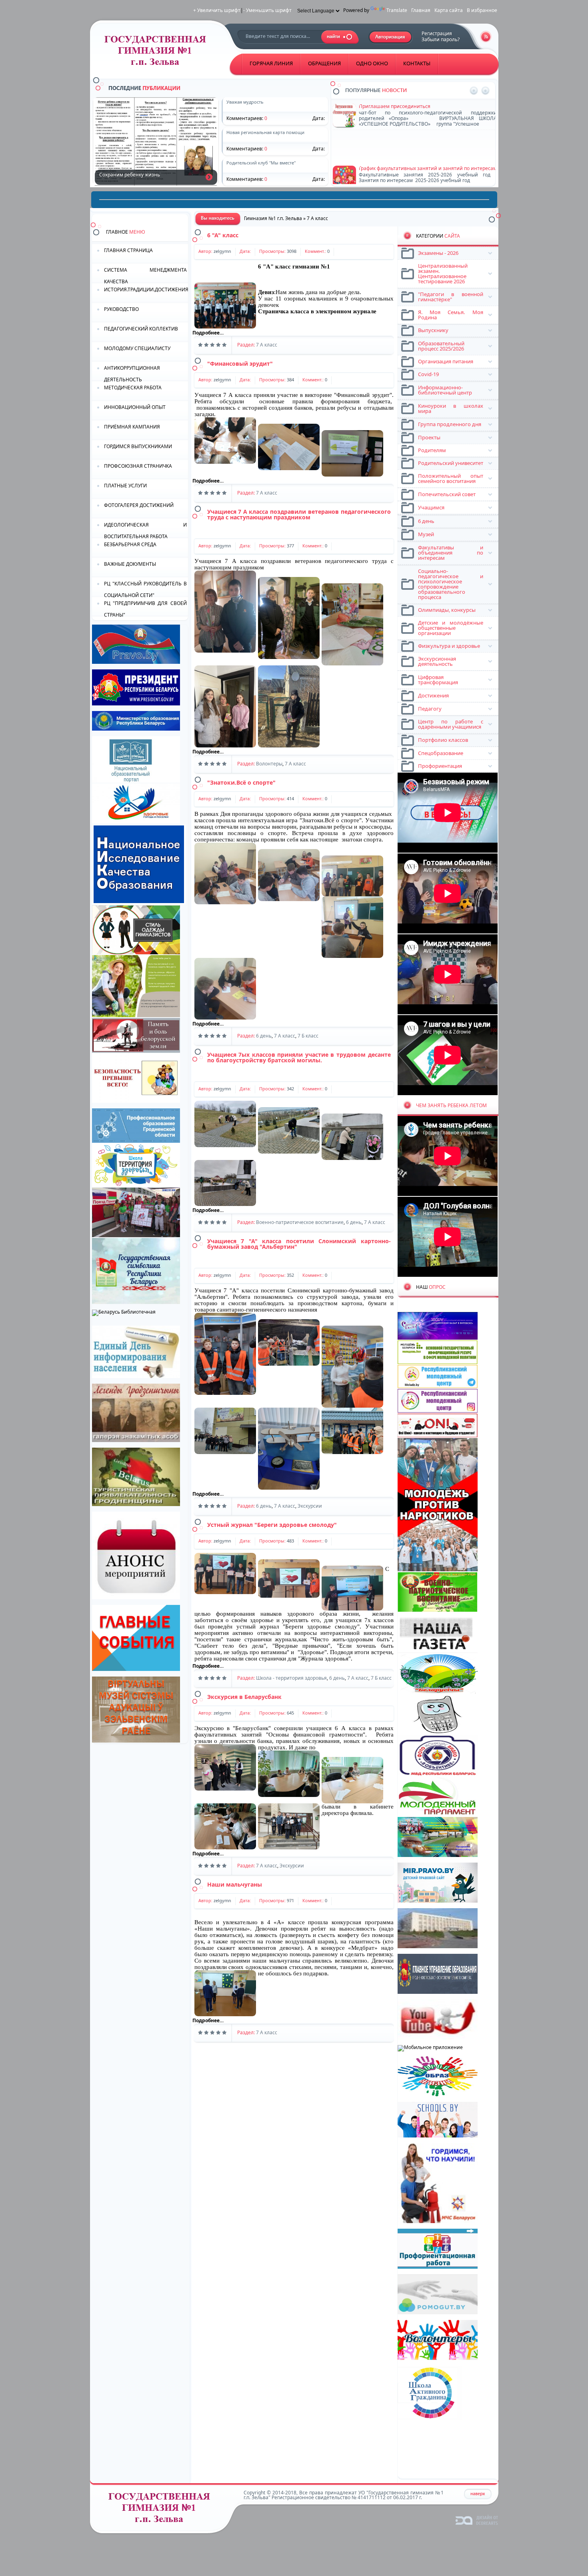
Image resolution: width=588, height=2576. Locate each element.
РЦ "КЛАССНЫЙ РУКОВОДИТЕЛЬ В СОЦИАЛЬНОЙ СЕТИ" (145, 589)
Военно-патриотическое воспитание (300, 1222)
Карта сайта (449, 10)
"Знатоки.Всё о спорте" (241, 782)
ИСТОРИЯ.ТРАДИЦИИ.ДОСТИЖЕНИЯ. (146, 289)
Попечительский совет (386, 161)
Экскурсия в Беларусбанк (244, 1697)
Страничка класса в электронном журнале (317, 311)
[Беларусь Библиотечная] (124, 1312)
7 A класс (267, 345)
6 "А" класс (223, 235)
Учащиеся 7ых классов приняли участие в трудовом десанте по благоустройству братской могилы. (299, 1057)
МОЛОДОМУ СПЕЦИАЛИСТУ (137, 348)
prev (474, 91)
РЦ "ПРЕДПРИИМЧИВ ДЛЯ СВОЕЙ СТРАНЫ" (145, 608)
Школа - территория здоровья (291, 1678)
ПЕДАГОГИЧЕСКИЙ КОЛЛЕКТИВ (141, 329)
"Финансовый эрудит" (240, 364)
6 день (264, 1036)
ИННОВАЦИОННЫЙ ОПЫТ (135, 407)
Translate (397, 10)
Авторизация (391, 37)
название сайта (158, 53)
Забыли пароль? (441, 39)
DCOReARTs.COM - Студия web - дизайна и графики (477, 2520)
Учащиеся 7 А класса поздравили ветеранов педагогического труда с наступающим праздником (299, 514)
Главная (421, 10)
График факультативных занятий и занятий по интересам (428, 133)
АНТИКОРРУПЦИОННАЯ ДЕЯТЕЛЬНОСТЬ (132, 373)
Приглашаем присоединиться (395, 104)
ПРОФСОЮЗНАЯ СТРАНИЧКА (138, 466)
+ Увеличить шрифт (217, 10)
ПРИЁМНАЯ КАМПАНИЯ (132, 427)
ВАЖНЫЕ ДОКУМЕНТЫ (130, 564)
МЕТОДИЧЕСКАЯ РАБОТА (133, 388)
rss (486, 37)
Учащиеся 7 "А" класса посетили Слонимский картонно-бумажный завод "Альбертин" (299, 1244)
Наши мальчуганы (235, 1884)
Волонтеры (269, 764)
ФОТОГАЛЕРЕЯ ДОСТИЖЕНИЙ (139, 505)
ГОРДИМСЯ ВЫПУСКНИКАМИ (138, 446)
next (485, 91)
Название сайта (162, 2510)
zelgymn (222, 251)
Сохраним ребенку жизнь (209, 177)
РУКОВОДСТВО (121, 309)
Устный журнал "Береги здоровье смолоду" (272, 1525)
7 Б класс (308, 1036)
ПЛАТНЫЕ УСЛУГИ (125, 486)
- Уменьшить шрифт (267, 10)
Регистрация (437, 33)
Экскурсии (310, 1506)
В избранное (482, 10)
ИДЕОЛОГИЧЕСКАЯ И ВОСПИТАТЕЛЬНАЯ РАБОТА (145, 530)
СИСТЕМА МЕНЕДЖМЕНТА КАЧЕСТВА (145, 275)
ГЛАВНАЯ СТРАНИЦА (128, 250)
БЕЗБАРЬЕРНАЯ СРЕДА (130, 544)
